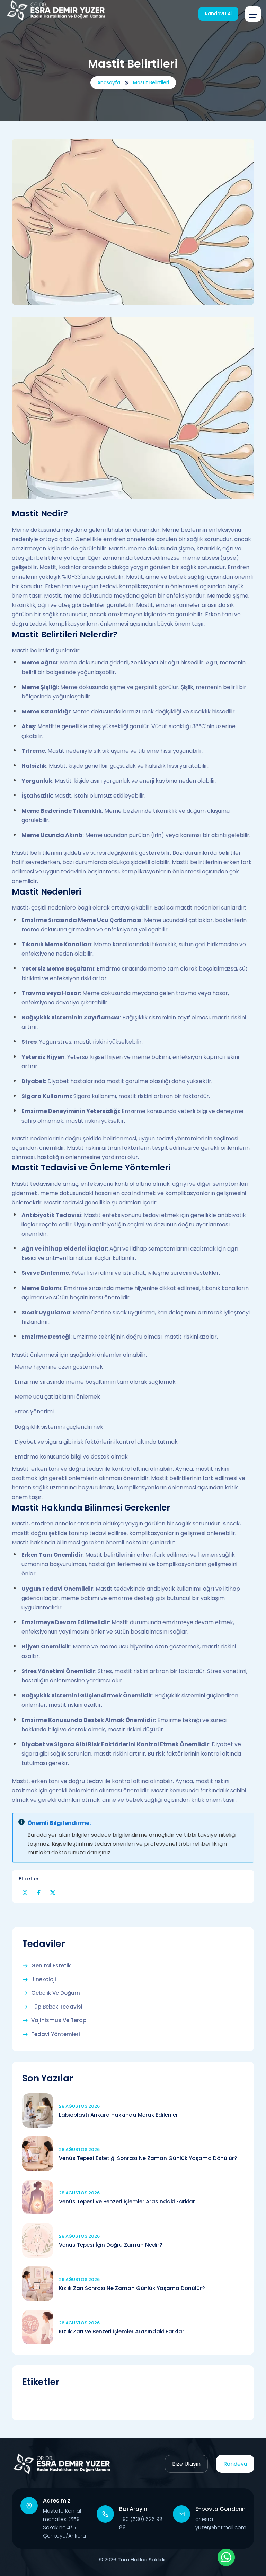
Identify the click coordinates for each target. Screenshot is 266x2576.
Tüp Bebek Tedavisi (57, 2007)
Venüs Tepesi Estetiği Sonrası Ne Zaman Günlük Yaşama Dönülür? (148, 2158)
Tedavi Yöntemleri (56, 2034)
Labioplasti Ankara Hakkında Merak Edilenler (118, 2115)
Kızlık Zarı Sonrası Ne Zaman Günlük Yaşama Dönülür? (132, 2288)
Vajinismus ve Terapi (59, 2020)
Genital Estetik (51, 1966)
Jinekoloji (44, 1979)
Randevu (235, 2464)
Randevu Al (218, 14)
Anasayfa (109, 82)
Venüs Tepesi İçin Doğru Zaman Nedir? (110, 2245)
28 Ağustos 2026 (79, 2106)
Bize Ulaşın (186, 2464)
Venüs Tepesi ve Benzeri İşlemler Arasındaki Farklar (127, 2201)
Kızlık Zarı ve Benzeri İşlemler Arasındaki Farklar (122, 2331)
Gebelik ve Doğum (56, 1993)
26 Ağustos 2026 (79, 2279)
